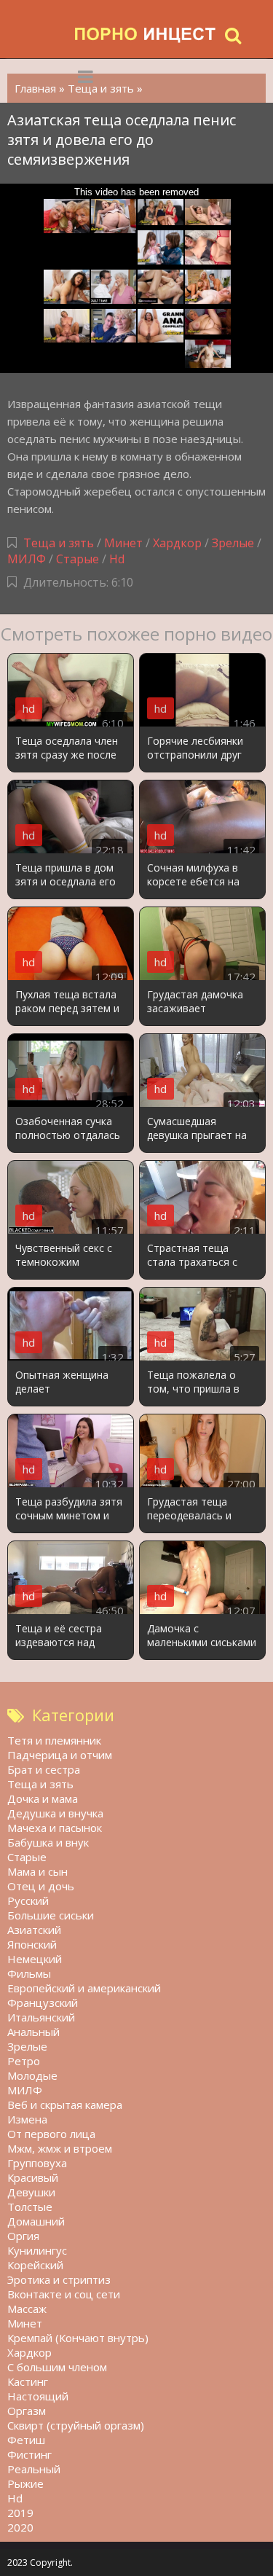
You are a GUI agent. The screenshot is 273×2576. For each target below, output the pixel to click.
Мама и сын (37, 1871)
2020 (20, 2527)
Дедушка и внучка (55, 1813)
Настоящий (38, 2396)
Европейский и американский (84, 1988)
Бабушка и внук (48, 1842)
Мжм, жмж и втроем (60, 2148)
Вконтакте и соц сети (64, 2294)
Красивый (33, 2177)
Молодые (32, 2075)
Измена (27, 2119)
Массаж (27, 2309)
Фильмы (29, 1973)
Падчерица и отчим (60, 1755)
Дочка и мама (43, 1798)
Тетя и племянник (54, 1740)
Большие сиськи (51, 1915)
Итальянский (41, 2017)
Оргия (23, 2236)
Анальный (33, 2032)
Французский (43, 2003)
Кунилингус (37, 2250)
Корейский (35, 2265)
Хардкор (177, 543)
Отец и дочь (41, 1886)
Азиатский (34, 1930)
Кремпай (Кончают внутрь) (78, 2338)
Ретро (24, 2061)
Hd (117, 559)
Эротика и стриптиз (59, 2279)
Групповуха (37, 2163)
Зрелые (233, 543)
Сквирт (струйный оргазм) (76, 2425)
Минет (123, 543)
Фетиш (26, 2440)
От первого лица (51, 2134)
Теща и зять (59, 543)
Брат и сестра (44, 1769)
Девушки (31, 2192)
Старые (78, 559)
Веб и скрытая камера (65, 2105)
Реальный (34, 2469)
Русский (28, 1900)
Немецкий (35, 1959)
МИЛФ (27, 559)
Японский (32, 1944)
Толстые (30, 2207)
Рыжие (25, 2483)
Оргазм (27, 2411)
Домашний (36, 2221)
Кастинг (28, 2381)
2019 (20, 2513)
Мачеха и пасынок (55, 1828)
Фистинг (29, 2454)
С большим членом (57, 2367)
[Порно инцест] (146, 35)
